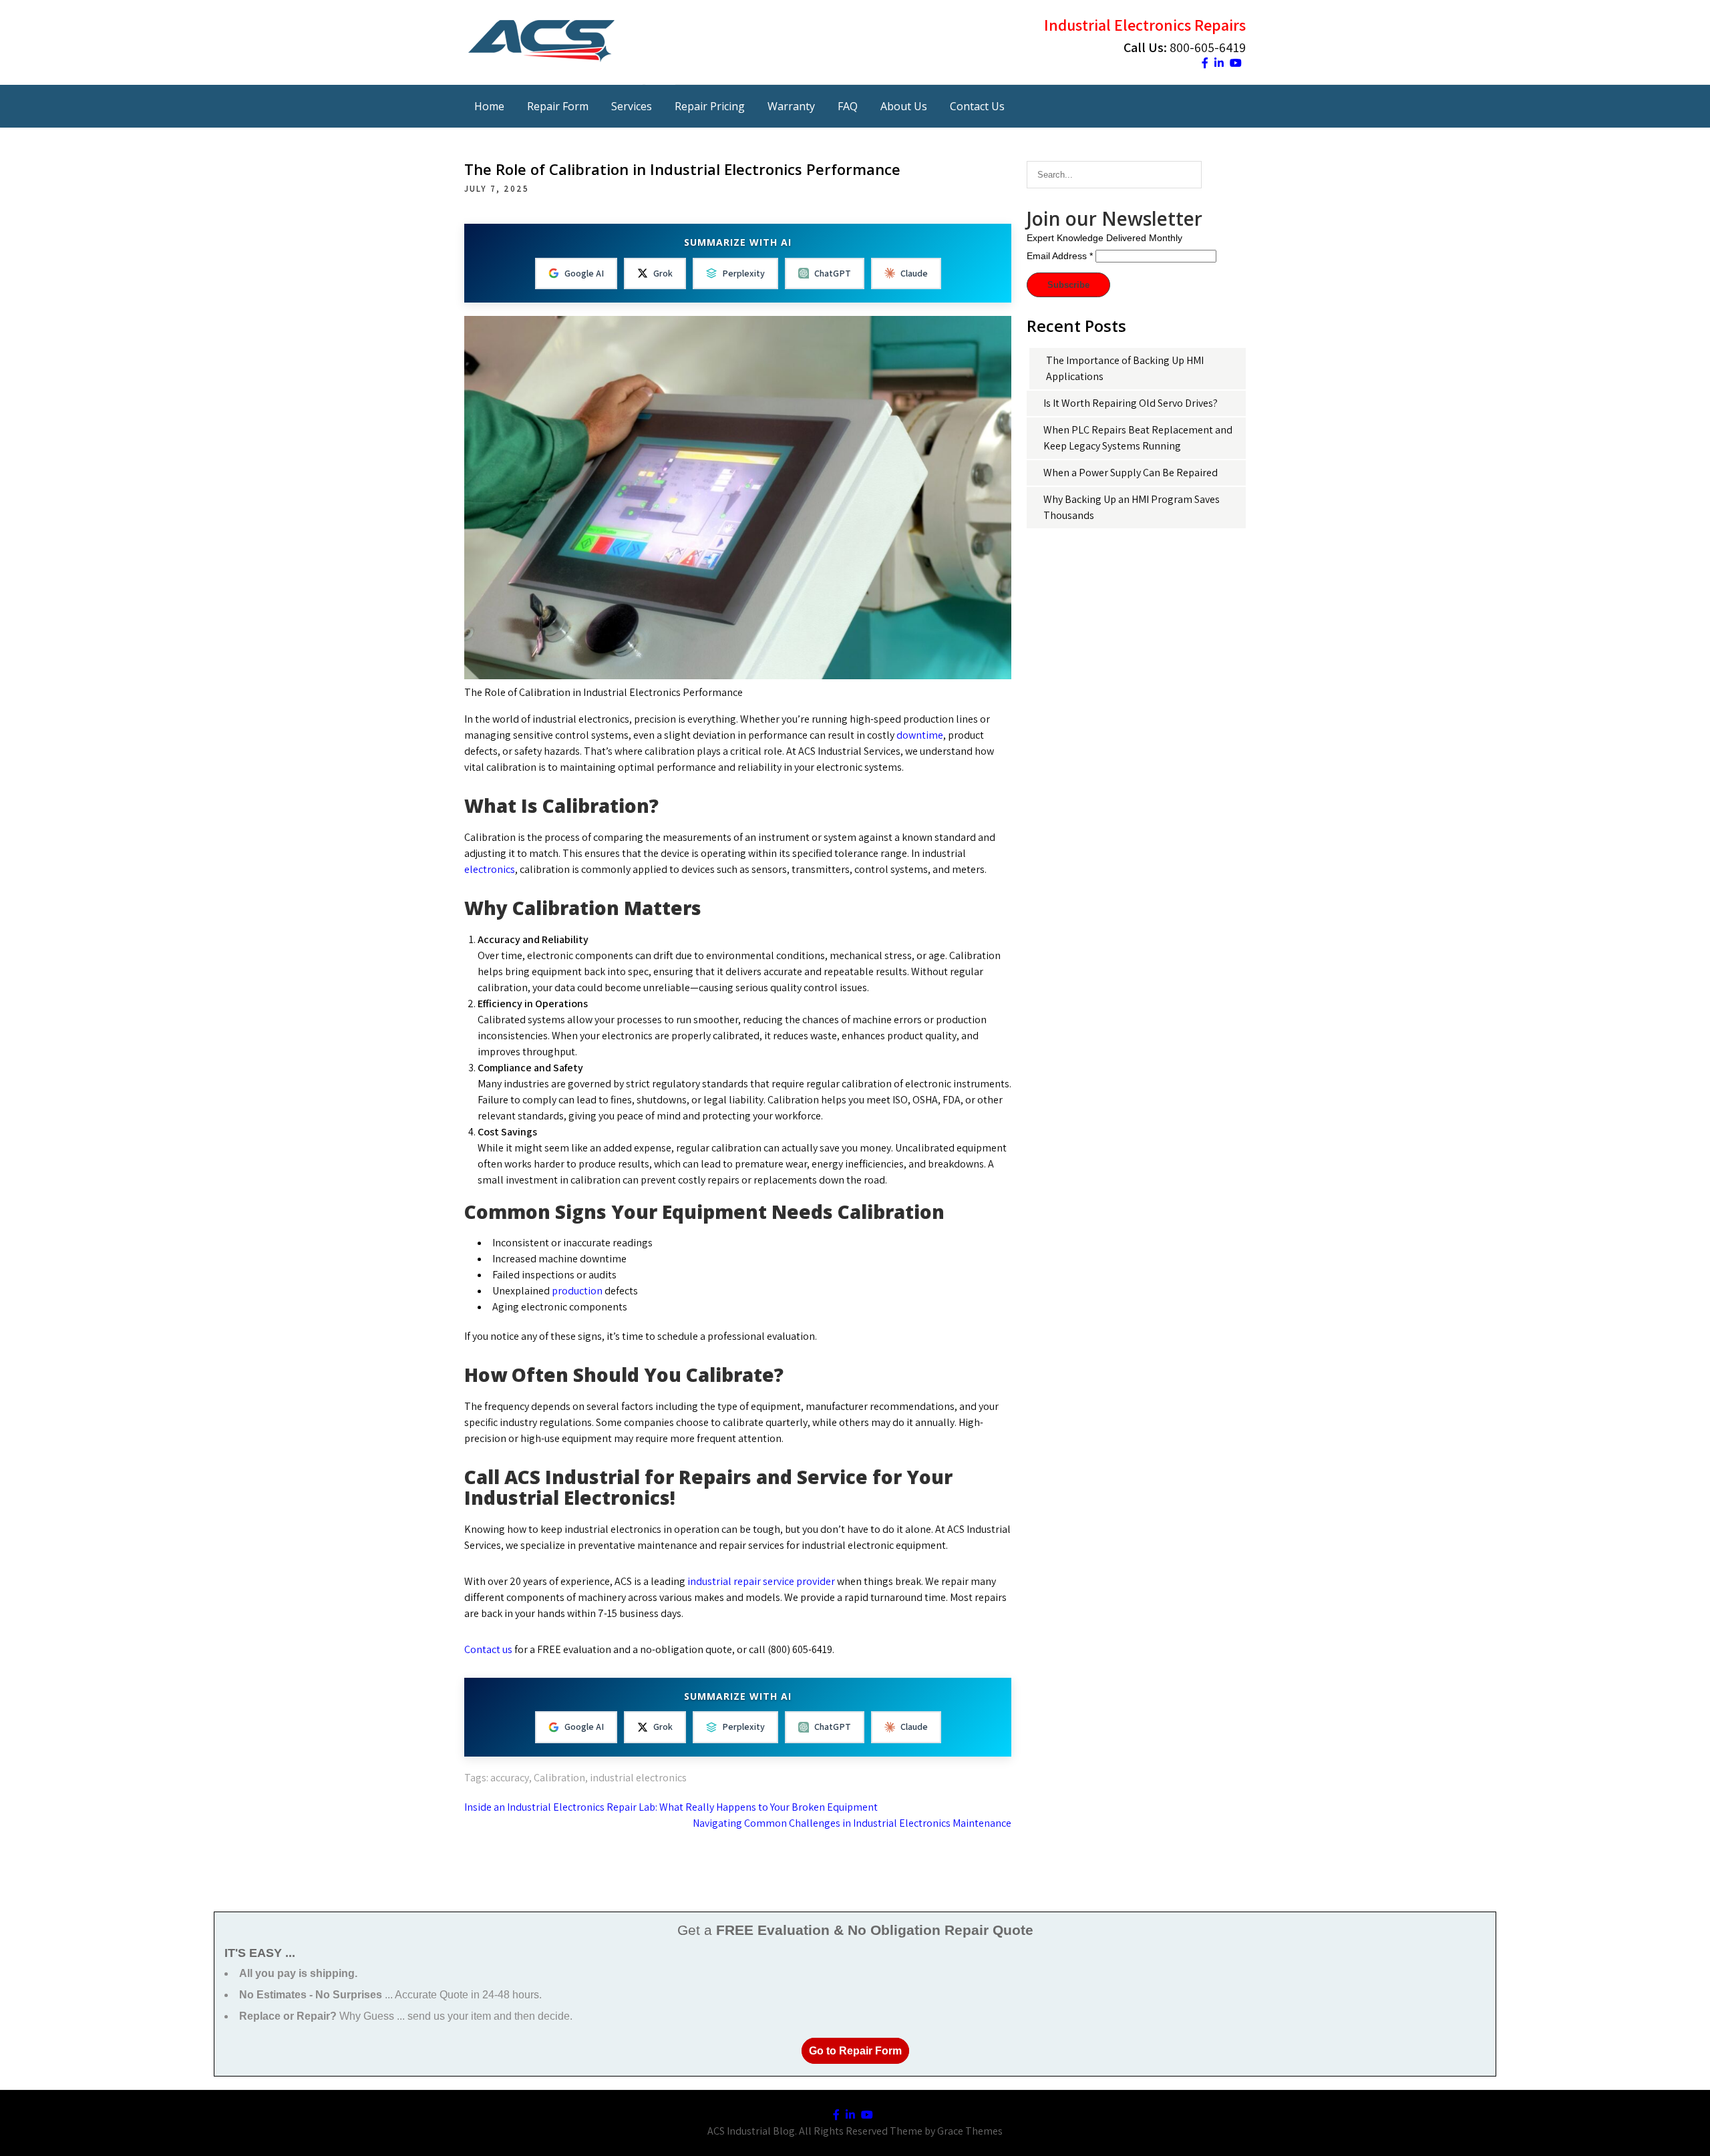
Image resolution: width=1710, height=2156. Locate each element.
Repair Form (558, 106)
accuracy (510, 1778)
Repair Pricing (710, 106)
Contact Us (977, 106)
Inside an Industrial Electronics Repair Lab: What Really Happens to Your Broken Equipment (671, 1807)
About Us (904, 106)
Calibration (559, 1778)
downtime (919, 735)
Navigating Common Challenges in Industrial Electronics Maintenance (852, 1823)
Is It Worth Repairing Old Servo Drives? (1131, 403)
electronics (490, 869)
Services (632, 106)
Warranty (791, 106)
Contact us (488, 1649)
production (576, 1291)
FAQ (848, 106)
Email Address (1060, 256)
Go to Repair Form (855, 2051)
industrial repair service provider (761, 1581)
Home (489, 106)
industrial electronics (638, 1778)
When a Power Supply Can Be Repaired (1131, 473)
